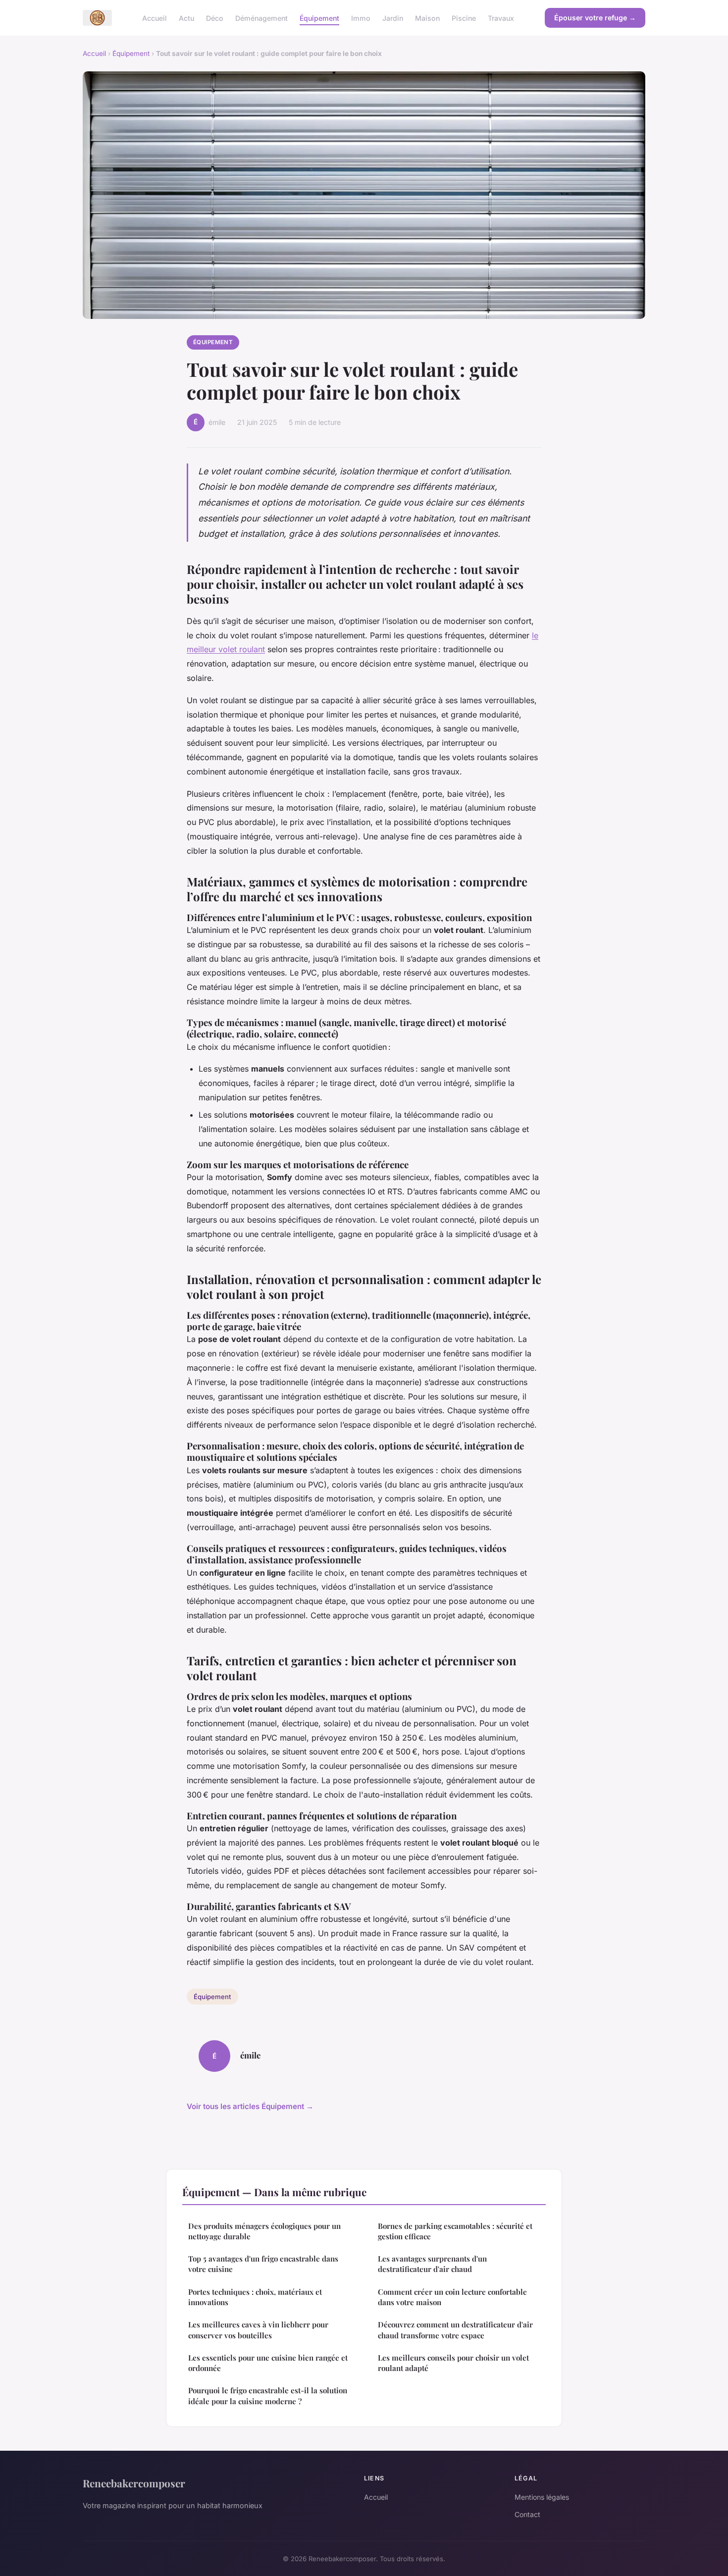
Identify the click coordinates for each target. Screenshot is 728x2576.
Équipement (319, 18)
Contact (527, 2514)
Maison (427, 18)
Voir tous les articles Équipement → (250, 2106)
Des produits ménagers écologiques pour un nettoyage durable (264, 2231)
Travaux (501, 18)
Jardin (393, 18)
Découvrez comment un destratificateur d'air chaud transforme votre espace (455, 2330)
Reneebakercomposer (134, 2483)
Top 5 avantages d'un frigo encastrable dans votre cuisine (263, 2264)
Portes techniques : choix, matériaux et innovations (255, 2297)
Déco (215, 18)
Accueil (155, 18)
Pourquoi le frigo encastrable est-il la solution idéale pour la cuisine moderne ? (268, 2396)
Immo (361, 18)
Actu (186, 18)
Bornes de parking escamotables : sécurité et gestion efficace (455, 2231)
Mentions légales (542, 2497)
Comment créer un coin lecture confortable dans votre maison (452, 2297)
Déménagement (261, 18)
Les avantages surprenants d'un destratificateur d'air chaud (432, 2264)
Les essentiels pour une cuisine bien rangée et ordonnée (268, 2363)
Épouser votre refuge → (595, 18)
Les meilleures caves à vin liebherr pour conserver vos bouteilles (258, 2330)
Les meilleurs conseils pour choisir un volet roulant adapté (453, 2363)
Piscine (464, 18)
